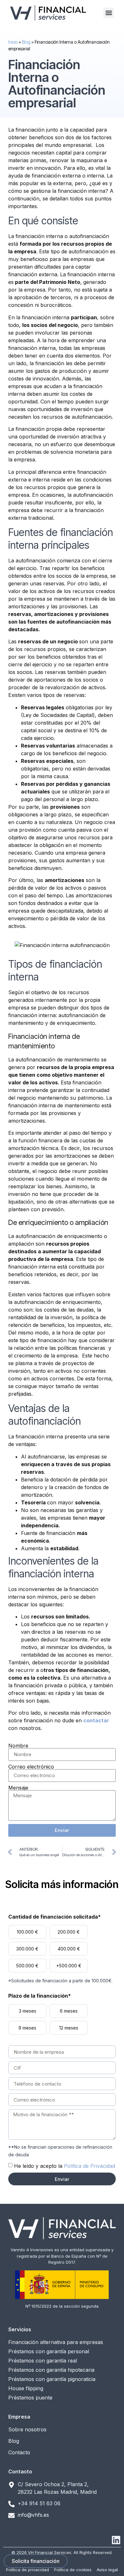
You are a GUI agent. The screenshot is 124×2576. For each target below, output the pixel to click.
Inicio (13, 42)
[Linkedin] (116, 2540)
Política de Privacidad (90, 2166)
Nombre (18, 1746)
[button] (109, 13)
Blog (26, 42)
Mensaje (18, 1788)
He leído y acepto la (65, 2166)
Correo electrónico (31, 1767)
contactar (96, 1720)
